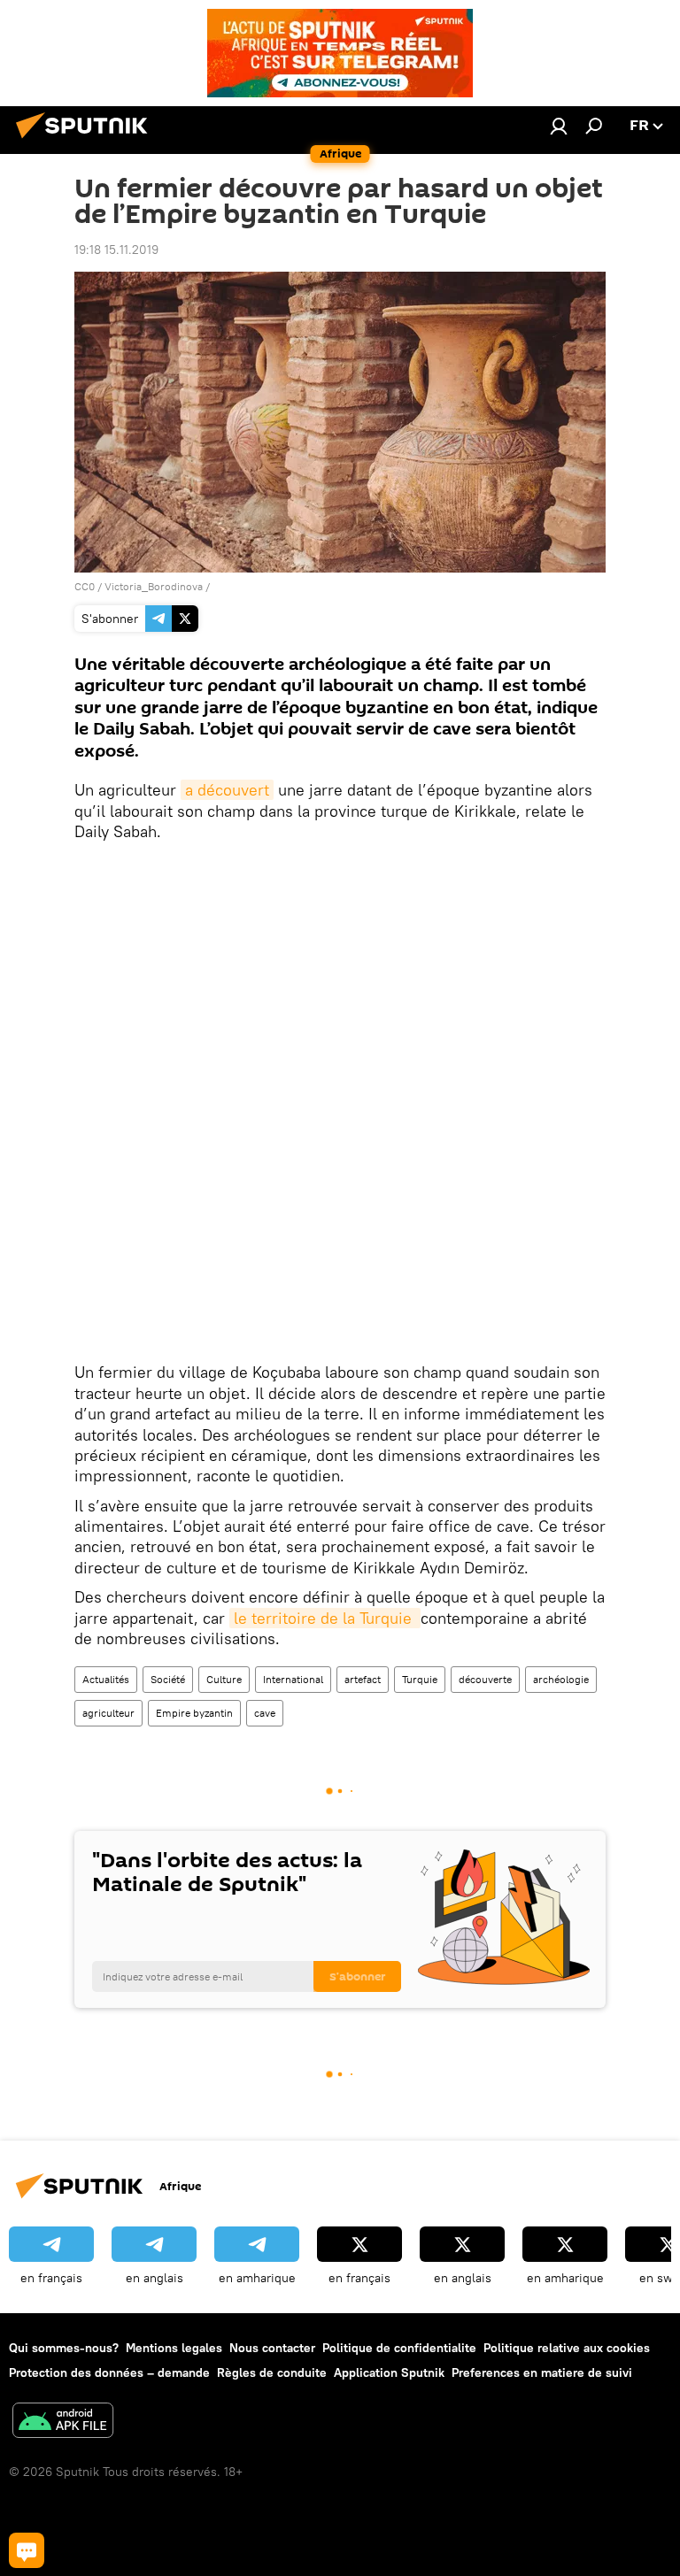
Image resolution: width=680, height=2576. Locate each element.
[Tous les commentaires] (27, 2550)
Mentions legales (174, 2348)
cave (265, 1713)
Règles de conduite (272, 2372)
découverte (485, 1679)
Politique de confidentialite (399, 2348)
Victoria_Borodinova (154, 586)
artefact (363, 1679)
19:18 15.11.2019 (116, 250)
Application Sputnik (389, 2372)
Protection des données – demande (109, 2372)
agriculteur (108, 1713)
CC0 (85, 586)
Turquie (420, 1679)
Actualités (106, 1679)
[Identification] (559, 126)
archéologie (561, 1679)
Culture (224, 1679)
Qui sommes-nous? (64, 2348)
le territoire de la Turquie (325, 1618)
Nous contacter (272, 2348)
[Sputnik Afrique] (87, 141)
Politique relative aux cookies (567, 2348)
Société (168, 1679)
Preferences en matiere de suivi (542, 2372)
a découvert (227, 790)
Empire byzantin (194, 1713)
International (293, 1679)
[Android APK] (63, 2422)
